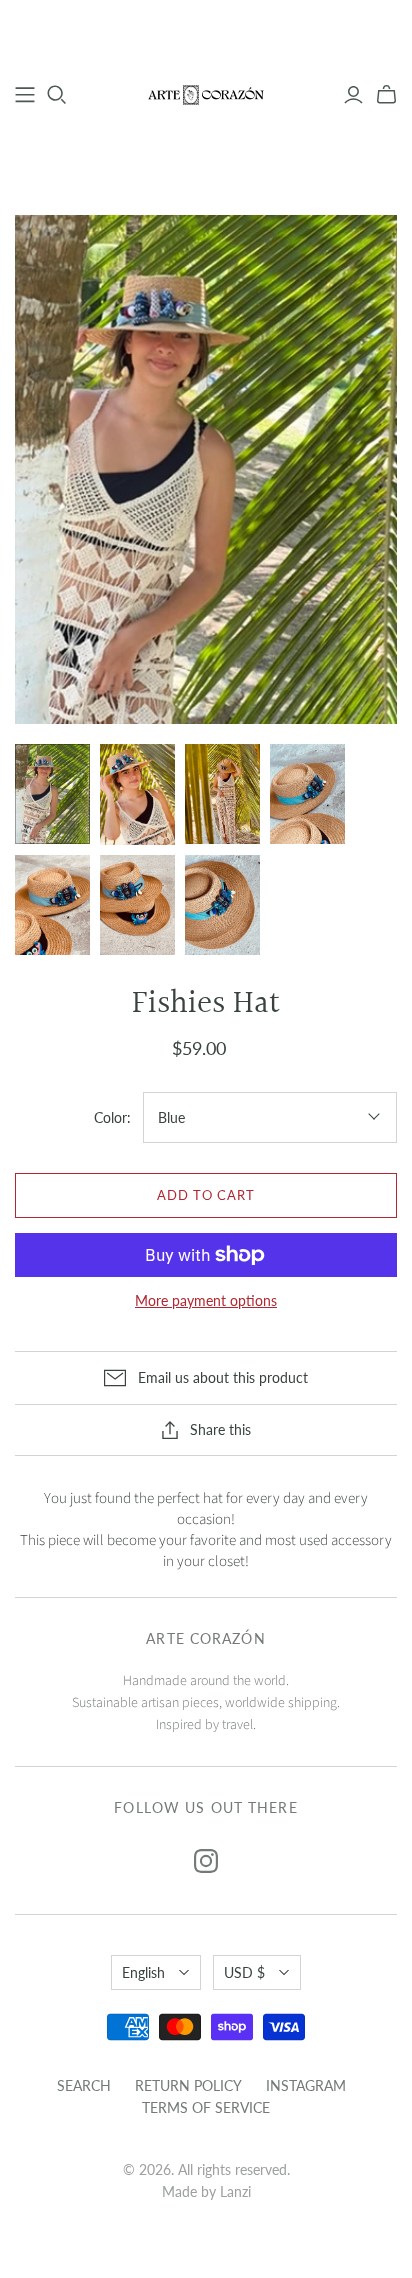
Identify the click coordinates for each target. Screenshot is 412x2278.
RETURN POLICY (188, 2085)
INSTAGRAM (306, 2085)
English (143, 1972)
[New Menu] (25, 95)
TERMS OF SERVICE (206, 2107)
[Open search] (57, 95)
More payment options (206, 1300)
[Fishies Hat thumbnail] (52, 794)
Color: (112, 1117)
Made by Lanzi (206, 2191)
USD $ (244, 1972)
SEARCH (84, 2085)
